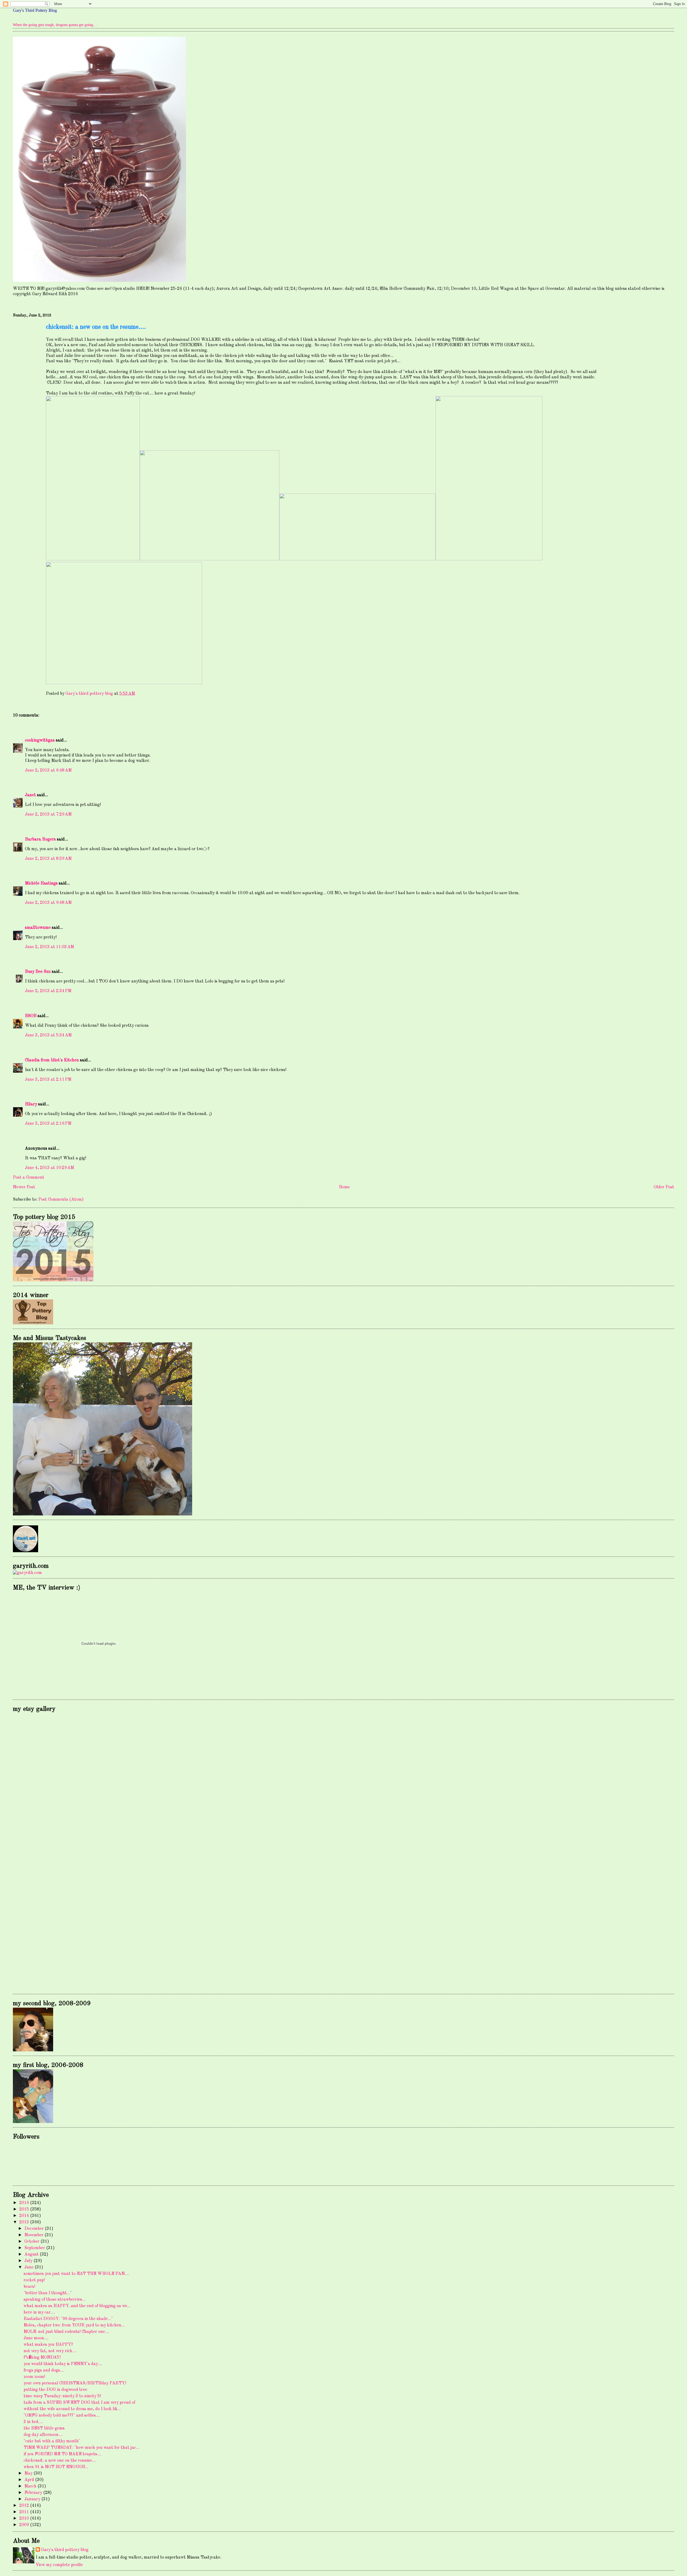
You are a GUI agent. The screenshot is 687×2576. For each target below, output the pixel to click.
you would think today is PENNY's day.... (63, 2364)
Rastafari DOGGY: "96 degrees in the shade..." (68, 2319)
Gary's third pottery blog (65, 2550)
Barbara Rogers (40, 839)
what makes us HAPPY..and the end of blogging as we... (77, 2306)
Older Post (664, 1187)
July (29, 2261)
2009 (25, 2525)
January (33, 2499)
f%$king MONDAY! (42, 2358)
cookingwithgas (40, 740)
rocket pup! (34, 2280)
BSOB (31, 1016)
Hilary (31, 1104)
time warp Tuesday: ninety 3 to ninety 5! (62, 2396)
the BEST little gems (44, 2428)
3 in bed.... (33, 2422)
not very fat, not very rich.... (50, 2351)
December (35, 2229)
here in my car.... (39, 2312)
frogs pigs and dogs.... (44, 2370)
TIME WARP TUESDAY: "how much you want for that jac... (81, 2448)
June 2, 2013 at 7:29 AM (48, 814)
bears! (29, 2287)
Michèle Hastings (41, 883)
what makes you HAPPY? (48, 2345)
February (34, 2493)
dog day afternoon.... (43, 2435)
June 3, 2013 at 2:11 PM (48, 1080)
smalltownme (38, 928)
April (30, 2480)
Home (344, 1187)
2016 (25, 2203)
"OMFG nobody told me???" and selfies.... (62, 2416)
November (34, 2235)
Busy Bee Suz (38, 972)
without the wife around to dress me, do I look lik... (72, 2409)
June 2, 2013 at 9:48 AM (48, 903)
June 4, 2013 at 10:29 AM (50, 1168)
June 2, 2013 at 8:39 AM (48, 859)
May (29, 2473)
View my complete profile (59, 2565)
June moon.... (36, 2338)
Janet (30, 795)
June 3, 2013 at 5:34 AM (48, 1035)
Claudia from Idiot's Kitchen (52, 1060)
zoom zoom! (34, 2377)
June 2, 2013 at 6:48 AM (48, 770)
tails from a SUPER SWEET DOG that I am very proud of (79, 2403)
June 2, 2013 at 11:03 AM (50, 947)
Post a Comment (29, 1178)
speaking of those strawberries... (54, 2300)
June (30, 2267)
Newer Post (24, 1187)
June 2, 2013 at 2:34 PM (48, 991)
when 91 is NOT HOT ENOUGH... (56, 2467)
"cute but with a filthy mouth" (52, 2441)
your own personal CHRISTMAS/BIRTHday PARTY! (75, 2383)
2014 (25, 2216)
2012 (25, 2506)
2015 (25, 2209)
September (35, 2248)
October (32, 2242)
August (32, 2255)
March (31, 2486)
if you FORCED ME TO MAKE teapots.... (63, 2454)
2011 (25, 2512)
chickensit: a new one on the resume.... (60, 2461)
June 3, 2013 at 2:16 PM (48, 1124)
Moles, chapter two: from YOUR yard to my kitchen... (74, 2325)
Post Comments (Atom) (61, 1200)
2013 (25, 2222)
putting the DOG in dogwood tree (55, 2390)
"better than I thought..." (48, 2293)
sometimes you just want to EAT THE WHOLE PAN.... (76, 2274)
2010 (25, 2519)
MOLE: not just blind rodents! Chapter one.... (66, 2332)
